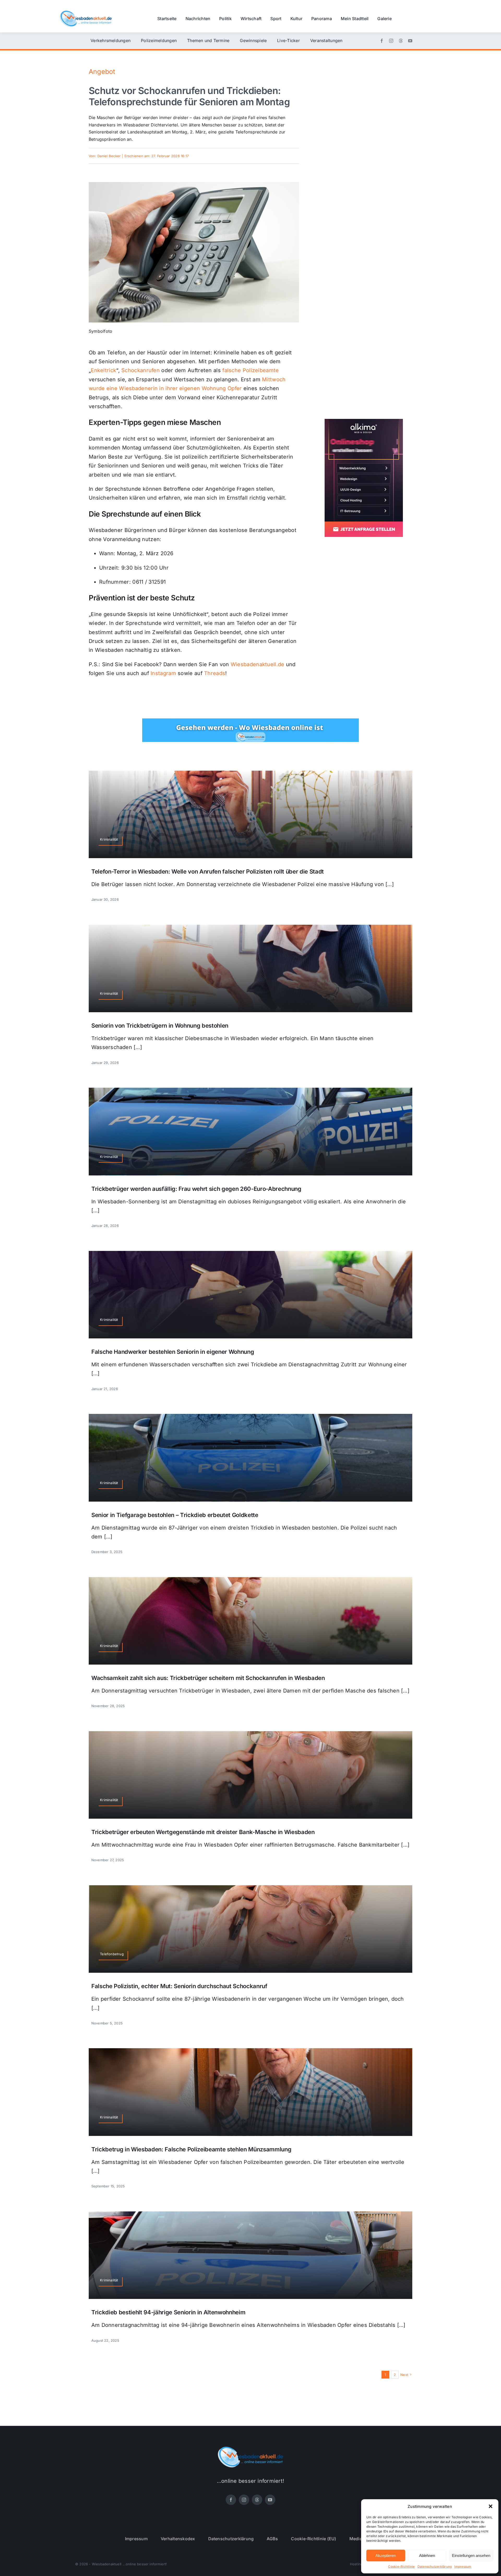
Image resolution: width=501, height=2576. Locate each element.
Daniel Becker (109, 156)
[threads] (401, 41)
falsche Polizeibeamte (250, 370)
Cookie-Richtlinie (401, 2566)
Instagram (163, 673)
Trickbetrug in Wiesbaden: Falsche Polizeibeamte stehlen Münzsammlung (191, 2149)
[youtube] (410, 41)
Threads (215, 673)
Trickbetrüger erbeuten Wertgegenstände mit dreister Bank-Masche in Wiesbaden (203, 1832)
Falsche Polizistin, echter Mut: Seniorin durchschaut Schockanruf (179, 1986)
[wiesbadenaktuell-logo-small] (86, 13)
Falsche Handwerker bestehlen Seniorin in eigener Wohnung (173, 1352)
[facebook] (382, 41)
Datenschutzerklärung (435, 2566)
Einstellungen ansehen (471, 2555)
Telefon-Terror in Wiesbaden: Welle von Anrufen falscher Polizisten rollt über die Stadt (208, 871)
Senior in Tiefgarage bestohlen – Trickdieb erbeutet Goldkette (175, 1515)
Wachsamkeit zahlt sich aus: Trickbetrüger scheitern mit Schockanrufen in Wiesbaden (208, 1678)
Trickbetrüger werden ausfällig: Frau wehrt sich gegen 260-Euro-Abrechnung (196, 1189)
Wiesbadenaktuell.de (258, 664)
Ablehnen (427, 2555)
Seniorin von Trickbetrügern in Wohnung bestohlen (160, 1026)
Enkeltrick (103, 370)
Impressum (463, 2566)
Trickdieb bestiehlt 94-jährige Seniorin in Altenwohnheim (168, 2312)
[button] (491, 2506)
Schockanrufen (141, 370)
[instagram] (391, 41)
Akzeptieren (386, 2555)
